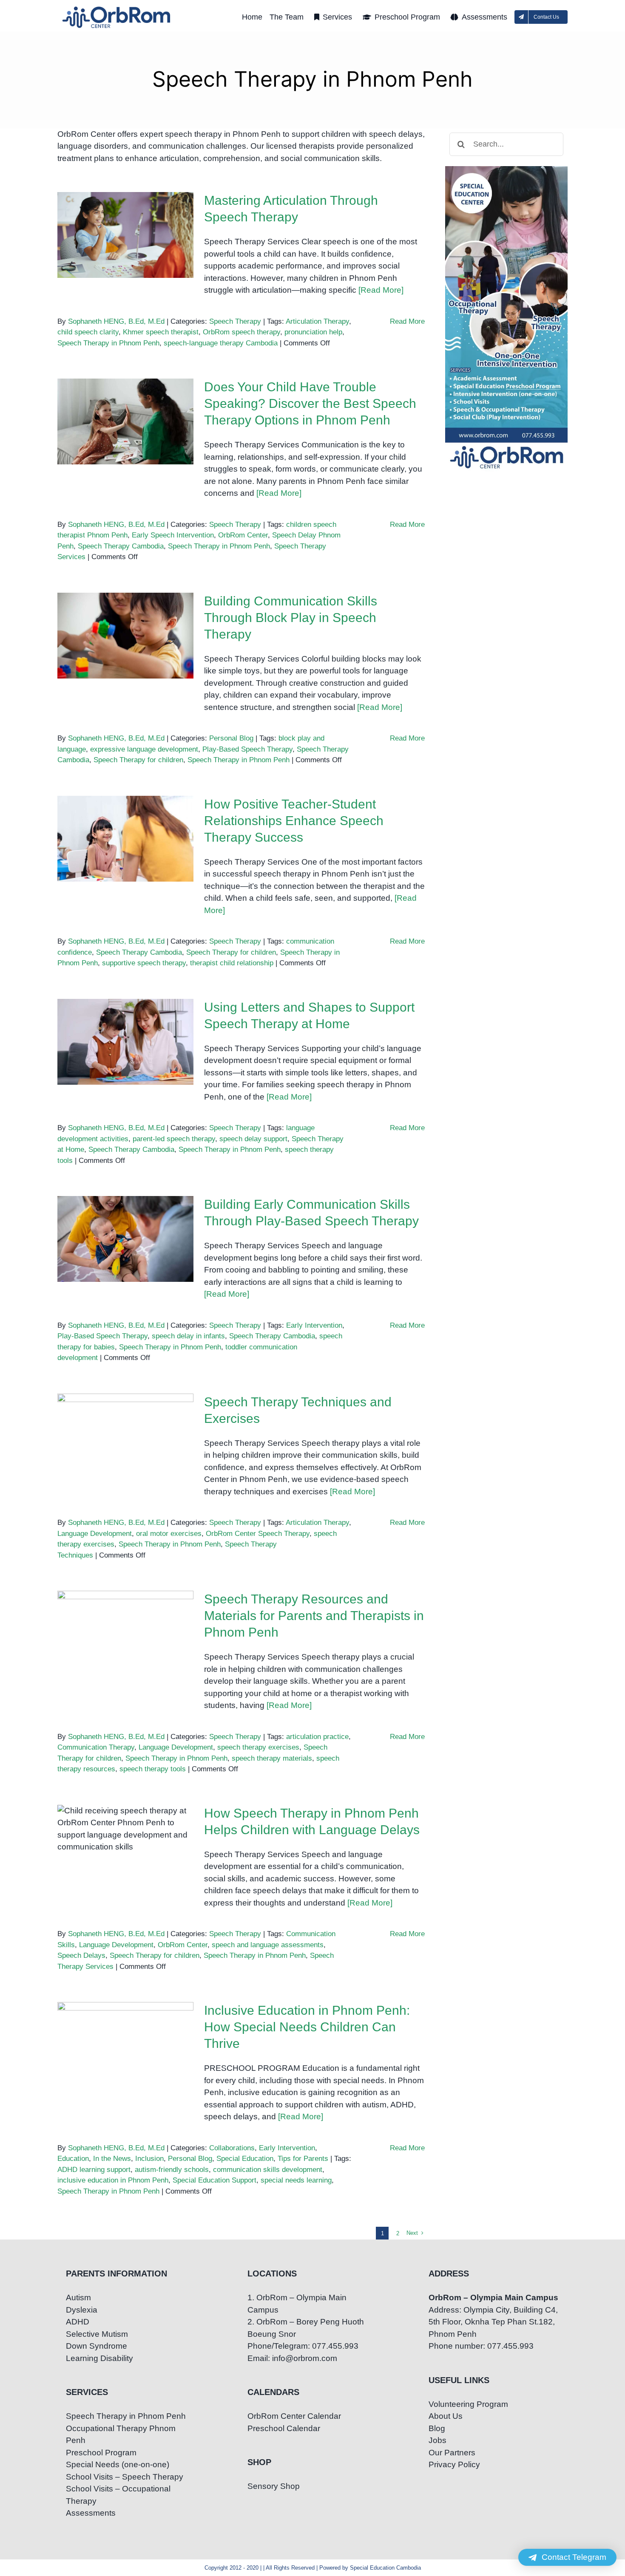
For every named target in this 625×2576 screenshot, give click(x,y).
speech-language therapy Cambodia (221, 343)
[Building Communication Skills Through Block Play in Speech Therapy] (125, 636)
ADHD (78, 2322)
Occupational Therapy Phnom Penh (121, 2435)
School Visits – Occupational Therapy (118, 2495)
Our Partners (452, 2453)
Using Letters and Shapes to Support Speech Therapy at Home (126, 1021)
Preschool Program (101, 2453)
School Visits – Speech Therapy (125, 2477)
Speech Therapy (235, 321)
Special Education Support (214, 2180)
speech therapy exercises (258, 1747)
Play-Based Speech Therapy (247, 749)
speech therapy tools (153, 1769)
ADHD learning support (94, 2170)
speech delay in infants (188, 1336)
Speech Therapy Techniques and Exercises (126, 1422)
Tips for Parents (303, 2159)
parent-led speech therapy (174, 1139)
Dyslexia (82, 2310)
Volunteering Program (468, 2404)
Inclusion (149, 2159)
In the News (112, 2159)
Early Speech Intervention (173, 535)
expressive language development (144, 749)
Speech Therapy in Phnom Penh (108, 343)
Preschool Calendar (284, 2428)
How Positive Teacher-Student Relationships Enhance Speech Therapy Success (126, 812)
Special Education (245, 2159)
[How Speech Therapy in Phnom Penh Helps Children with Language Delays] (125, 1848)
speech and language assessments (268, 1945)
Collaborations (232, 2148)
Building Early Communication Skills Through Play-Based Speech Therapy (126, 1212)
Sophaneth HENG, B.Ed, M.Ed (116, 321)
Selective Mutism (97, 2334)
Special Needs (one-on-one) (118, 2464)
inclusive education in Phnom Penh (113, 2180)
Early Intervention (314, 1325)
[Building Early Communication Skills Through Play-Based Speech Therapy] (125, 1239)
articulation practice (317, 1737)
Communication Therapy (96, 1747)
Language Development (95, 1534)
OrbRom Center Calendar (294, 2416)
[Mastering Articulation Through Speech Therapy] (125, 235)
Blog (437, 2428)
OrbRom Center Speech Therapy (258, 1534)
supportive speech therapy (144, 963)
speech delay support (253, 1139)
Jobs (437, 2440)
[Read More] (381, 290)
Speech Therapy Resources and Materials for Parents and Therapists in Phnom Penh (126, 1607)
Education (73, 2159)
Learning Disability (99, 2358)
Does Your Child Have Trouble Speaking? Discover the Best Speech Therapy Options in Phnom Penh (126, 389)
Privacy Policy (454, 2464)
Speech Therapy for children (138, 760)
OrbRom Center (243, 535)
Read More (407, 321)
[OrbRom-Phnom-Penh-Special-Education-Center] (117, 9)
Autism (78, 2297)
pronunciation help (313, 332)
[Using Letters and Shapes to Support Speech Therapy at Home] (125, 1042)
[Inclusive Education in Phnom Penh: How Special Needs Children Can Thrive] (125, 2045)
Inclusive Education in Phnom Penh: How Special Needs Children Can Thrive (126, 2024)
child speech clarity (88, 332)
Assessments (91, 2513)
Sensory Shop (274, 2486)
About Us (446, 2416)
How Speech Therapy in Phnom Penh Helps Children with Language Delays (126, 1821)
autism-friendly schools (172, 2170)
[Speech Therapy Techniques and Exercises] (125, 1436)
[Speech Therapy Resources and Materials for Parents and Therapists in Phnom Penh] (125, 1634)
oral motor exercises (169, 1534)
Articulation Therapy (317, 321)
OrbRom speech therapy (241, 332)
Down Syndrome (97, 2346)
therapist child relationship (232, 963)
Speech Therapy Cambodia (121, 546)
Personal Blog (231, 738)
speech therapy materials (272, 1758)
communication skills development (268, 2170)
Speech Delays (81, 1955)
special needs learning (296, 2180)
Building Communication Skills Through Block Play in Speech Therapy (126, 615)
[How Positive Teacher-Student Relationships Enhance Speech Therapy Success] (125, 839)
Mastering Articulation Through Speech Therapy (126, 220)
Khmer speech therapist (161, 332)
